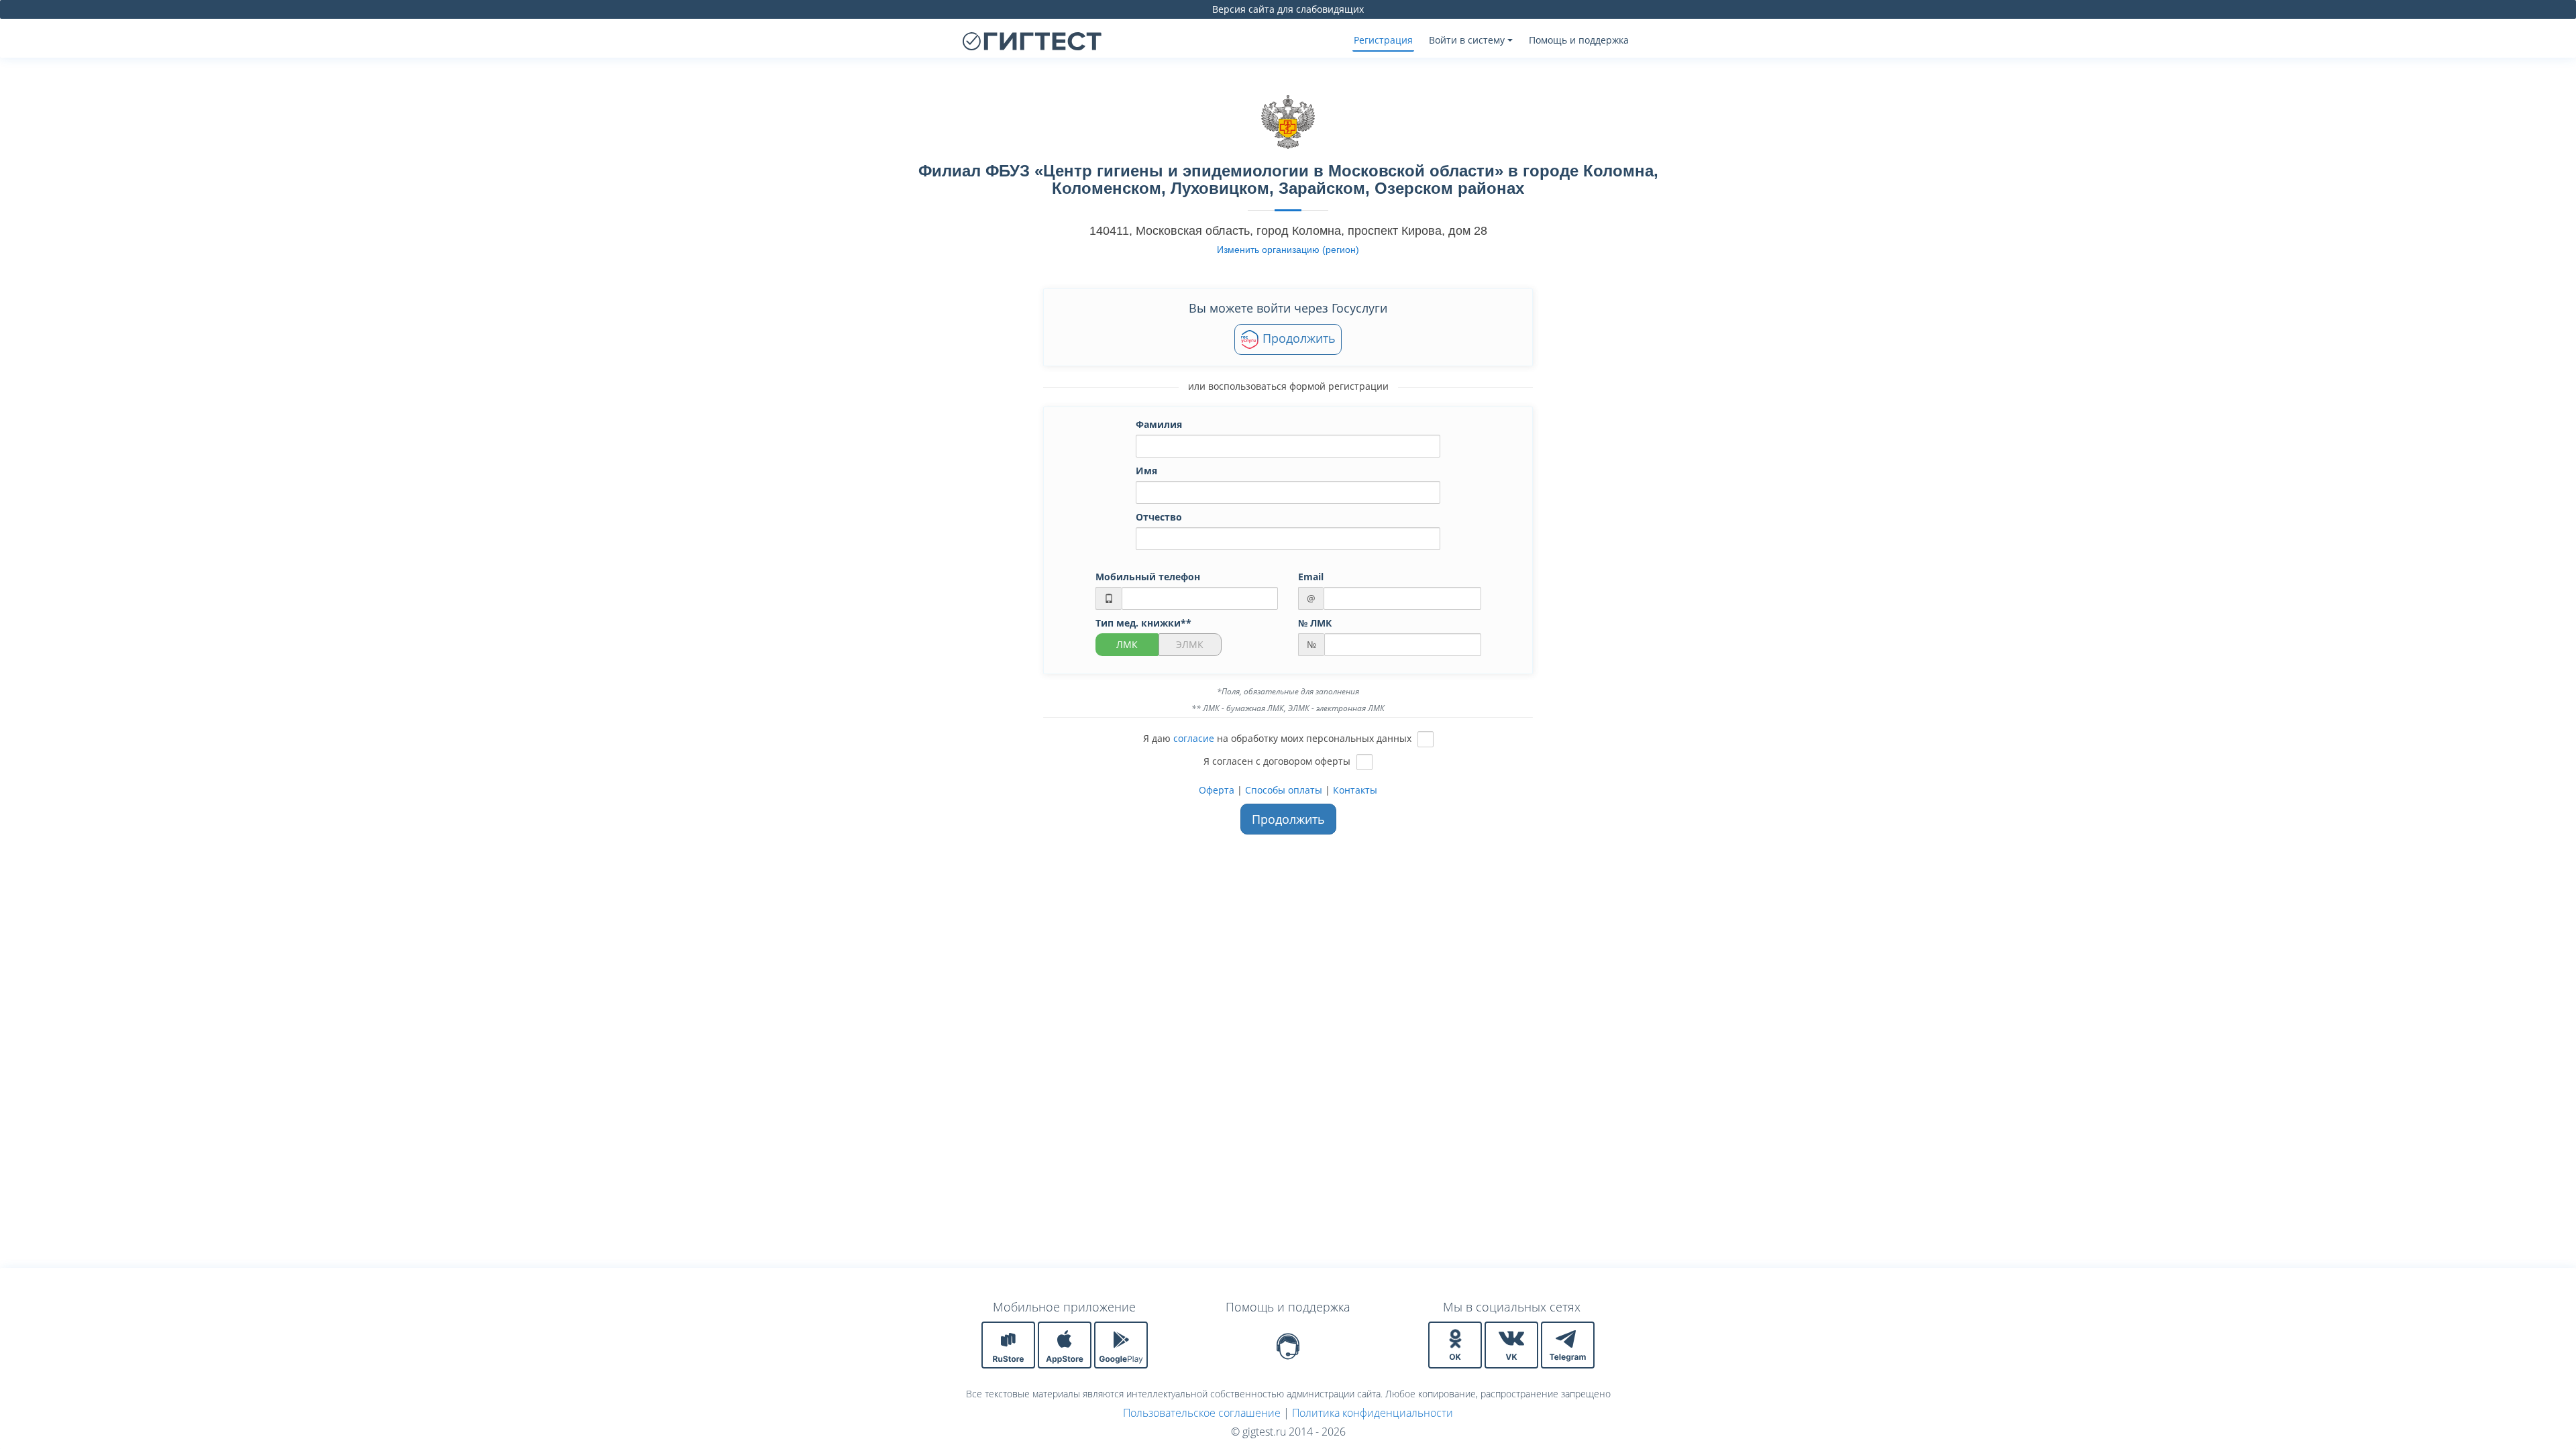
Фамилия (1159, 424)
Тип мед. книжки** (1143, 623)
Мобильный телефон (1148, 577)
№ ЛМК (1315, 623)
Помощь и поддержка (1579, 40)
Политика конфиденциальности (1373, 1413)
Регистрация (1383, 40)
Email (1311, 577)
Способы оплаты (1284, 790)
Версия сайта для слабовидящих (1288, 9)
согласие (1194, 738)
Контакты (1355, 790)
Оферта (1217, 790)
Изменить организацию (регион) (1288, 250)
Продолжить (1297, 338)
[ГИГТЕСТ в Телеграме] (1568, 1344)
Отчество (1159, 517)
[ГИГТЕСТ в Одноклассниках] (1456, 1344)
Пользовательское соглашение (1202, 1413)
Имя (1146, 471)
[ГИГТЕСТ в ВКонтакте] (1513, 1344)
